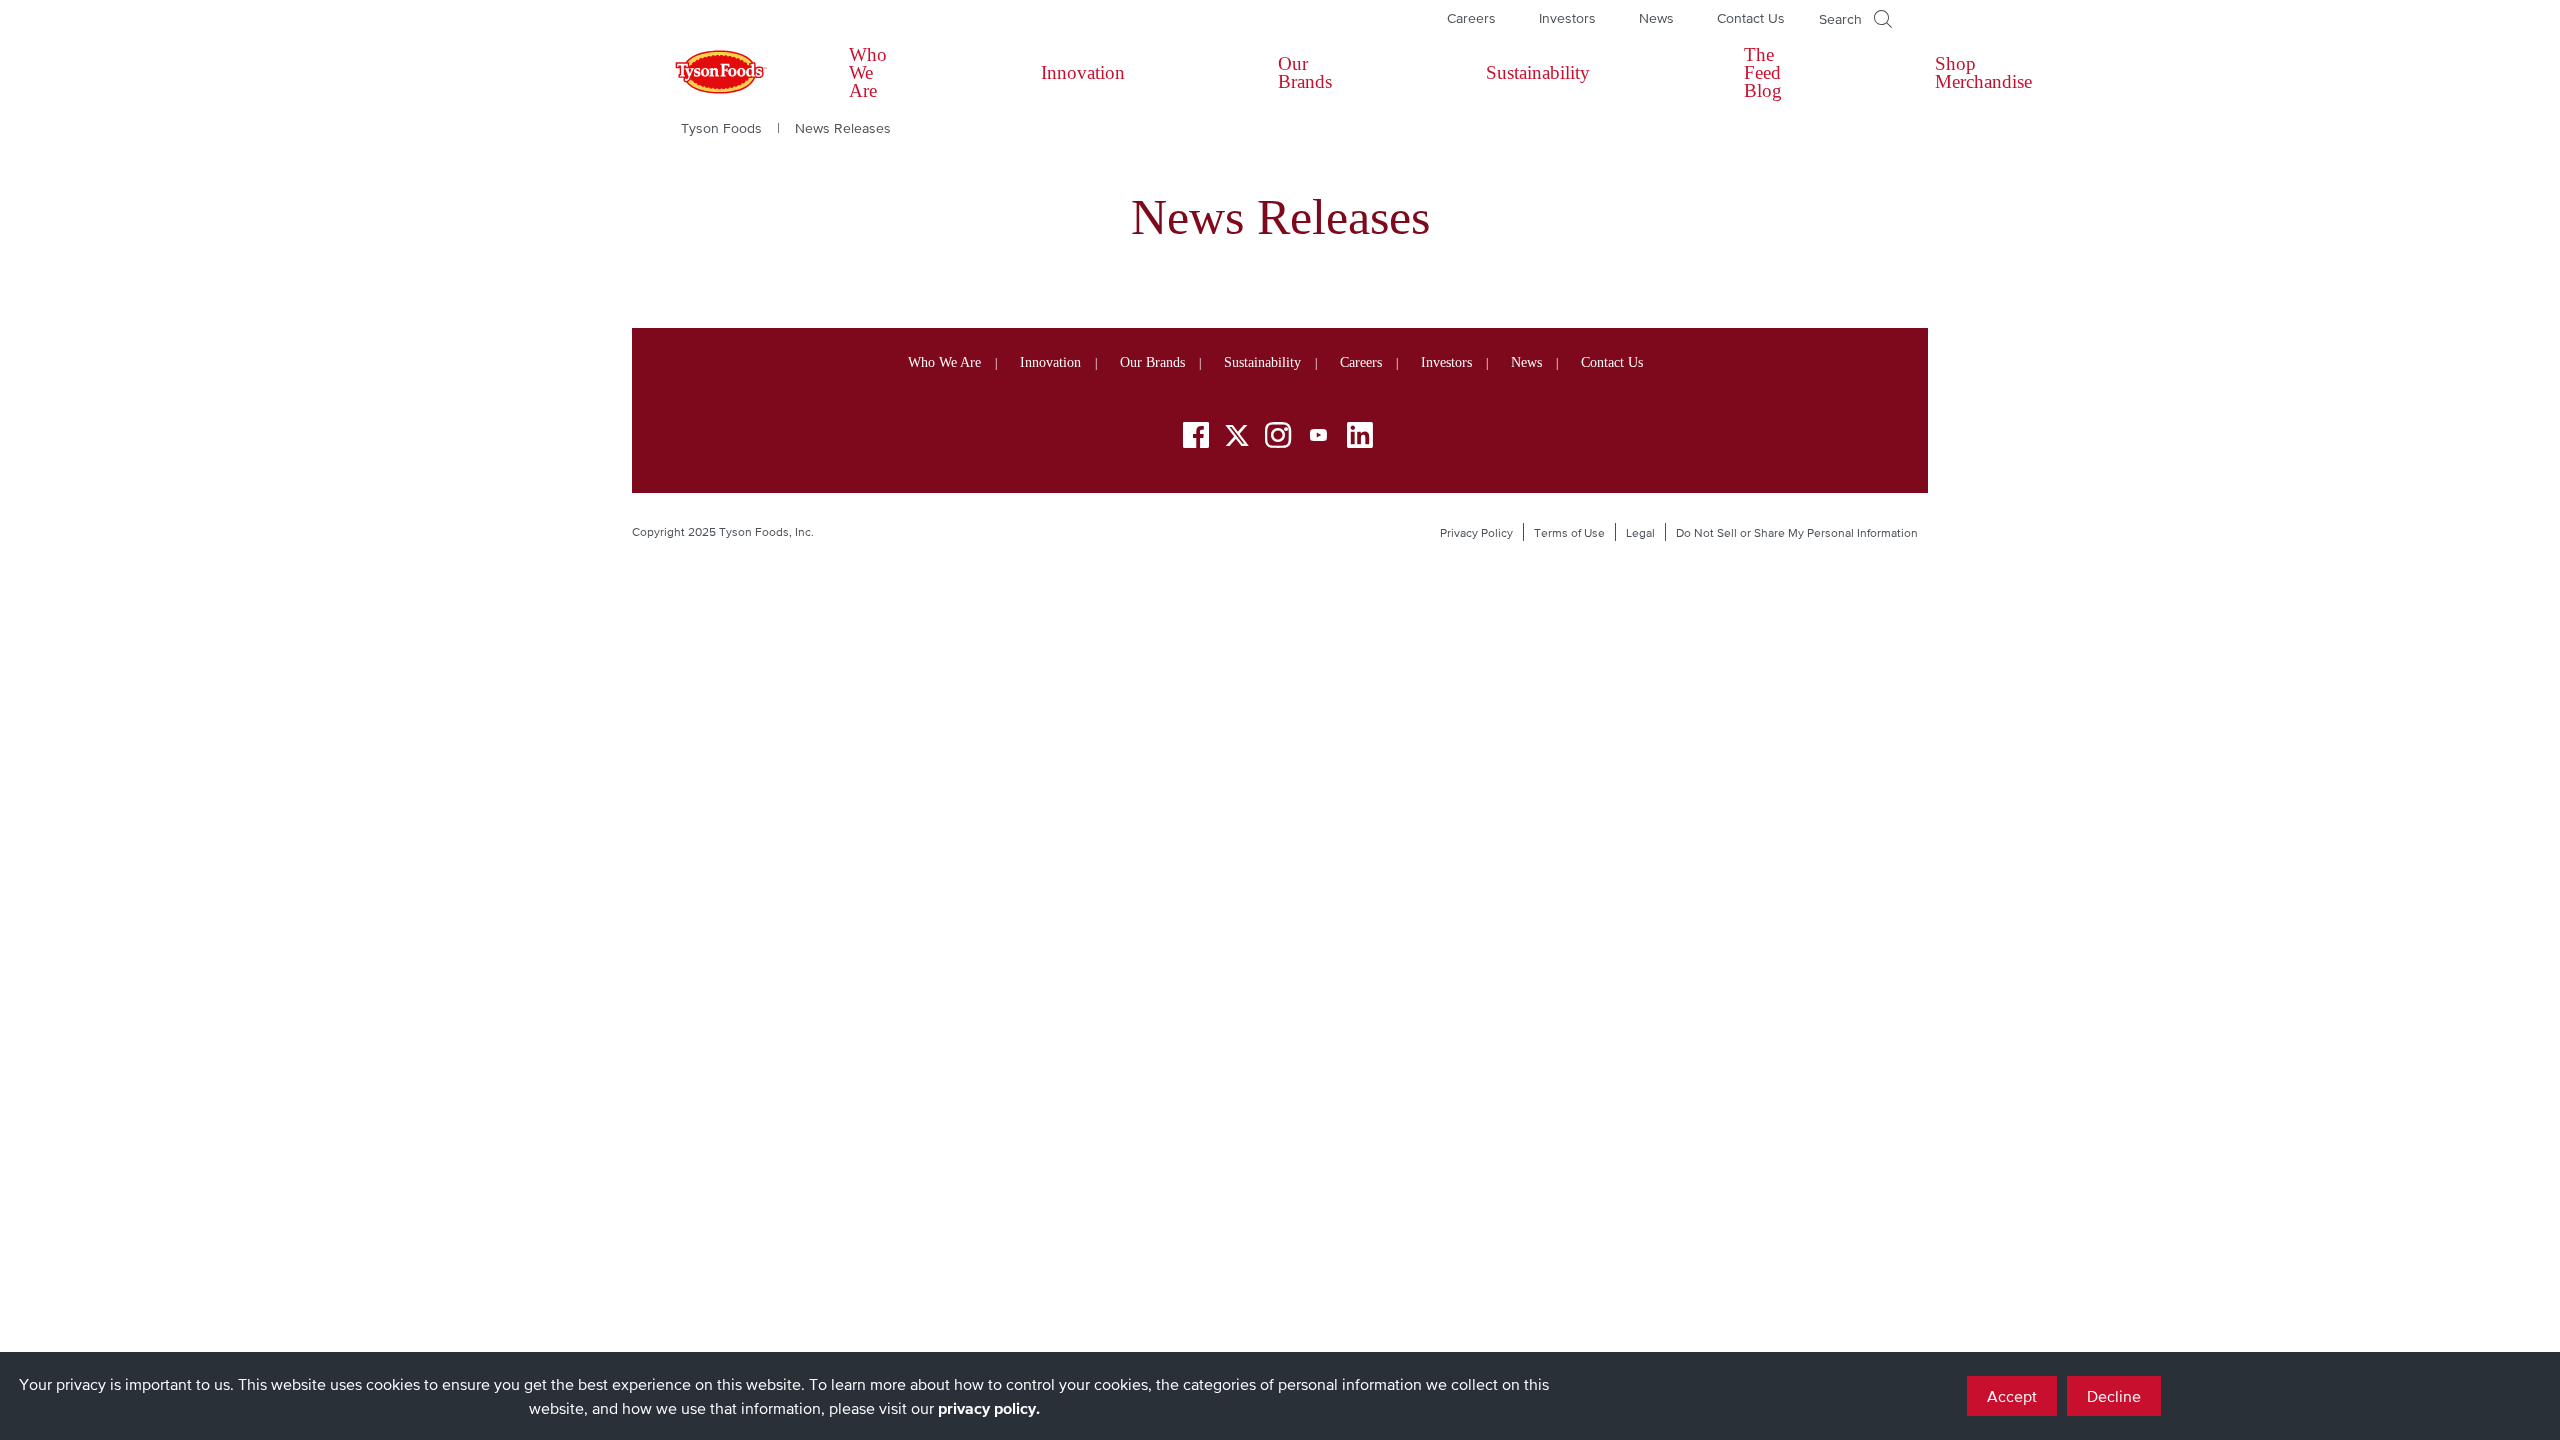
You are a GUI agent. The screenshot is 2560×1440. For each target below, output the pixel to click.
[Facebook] (1196, 438)
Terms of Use (1569, 533)
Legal (1640, 533)
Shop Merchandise (1983, 72)
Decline (2114, 1396)
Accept (2012, 1396)
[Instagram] (1278, 438)
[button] (1855, 19)
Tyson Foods (721, 128)
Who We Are (868, 72)
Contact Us (1751, 18)
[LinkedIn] (1360, 438)
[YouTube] (1319, 438)
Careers (1471, 18)
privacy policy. (989, 1408)
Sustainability (1538, 72)
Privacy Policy (1476, 533)
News (1656, 18)
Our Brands (1305, 72)
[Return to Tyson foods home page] (702, 73)
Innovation (1083, 72)
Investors (1567, 18)
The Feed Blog (1763, 72)
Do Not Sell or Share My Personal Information (1797, 533)
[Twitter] (1237, 435)
